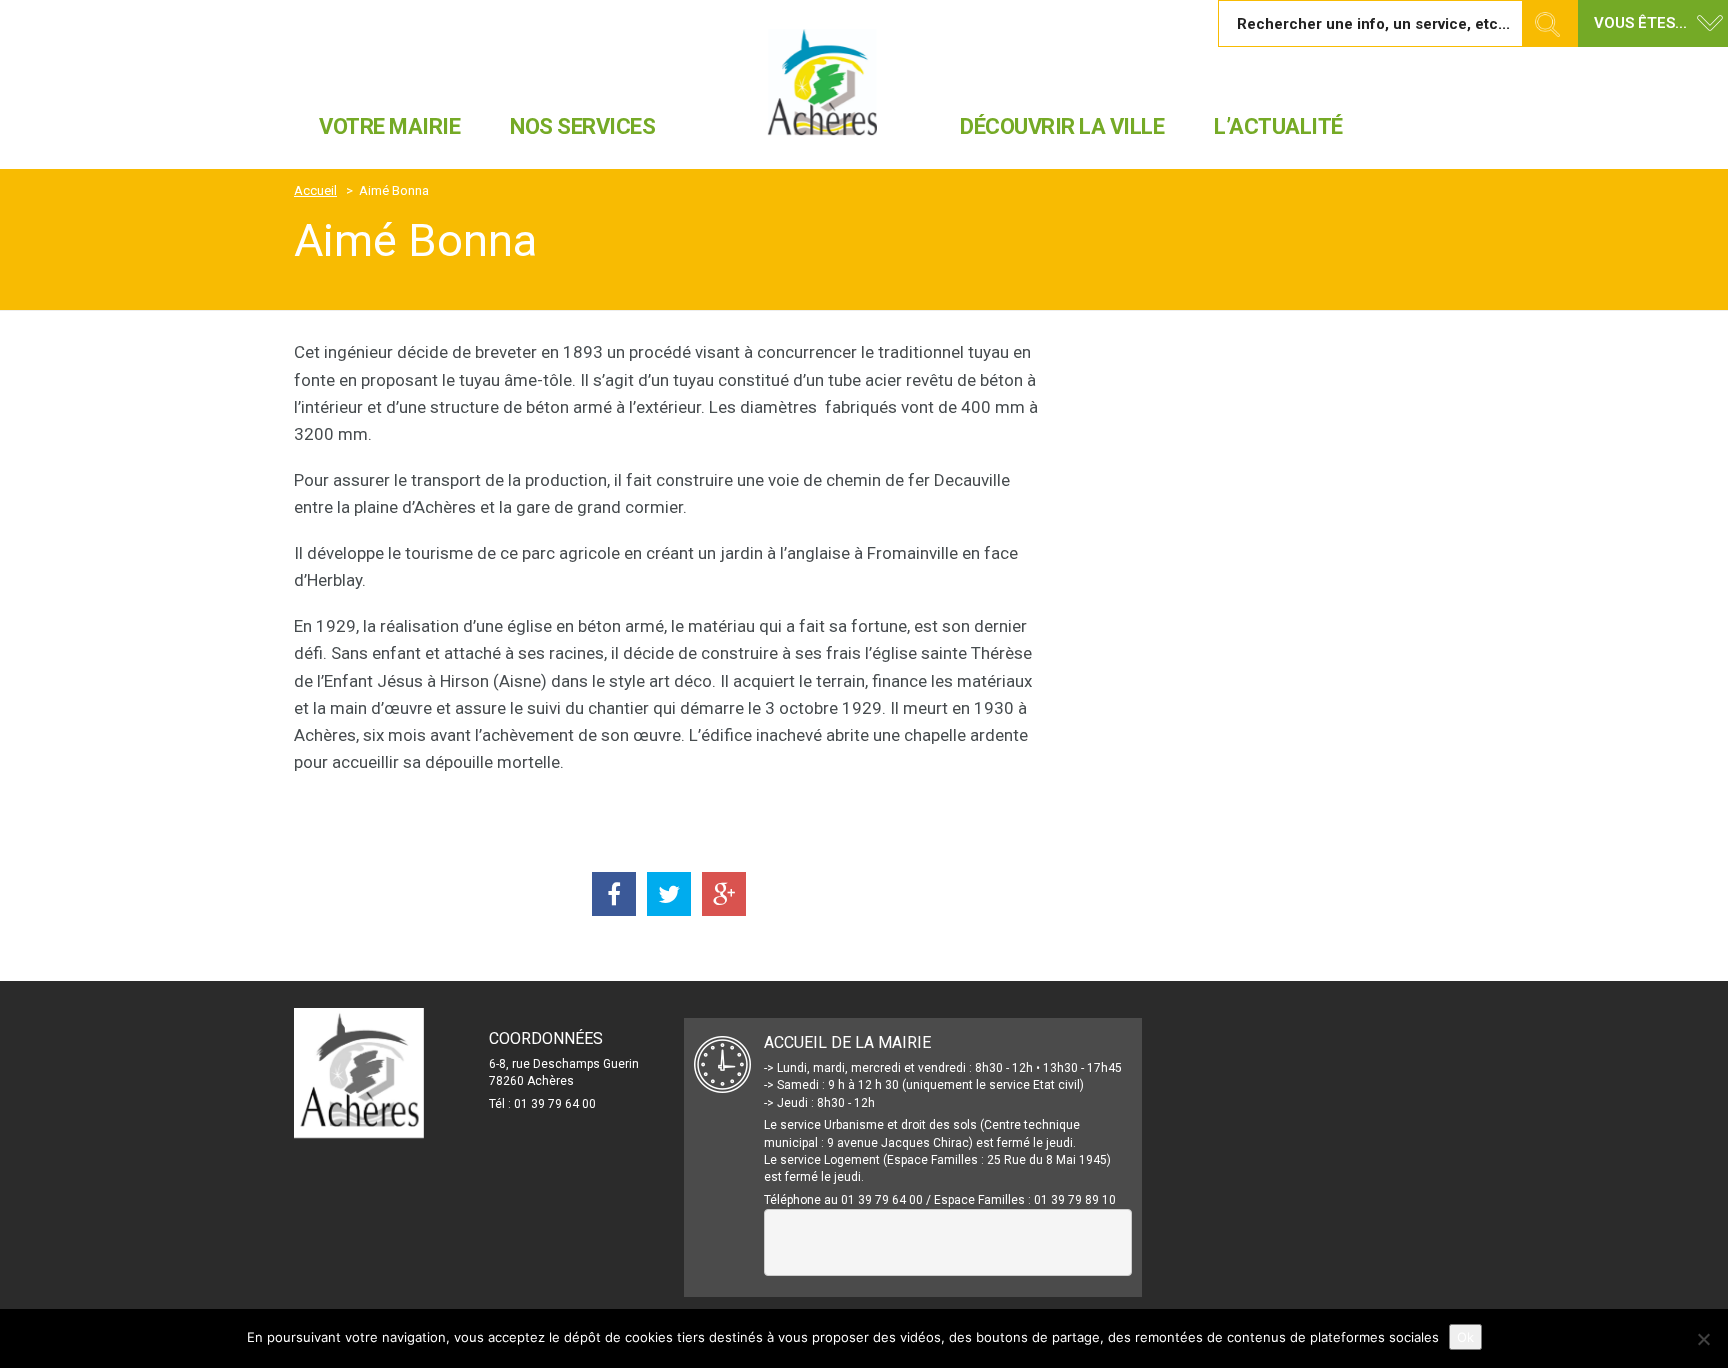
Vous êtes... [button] (1640, 23)
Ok (1465, 1337)
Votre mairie (389, 126)
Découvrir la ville (1062, 126)
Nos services (582, 126)
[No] (1703, 1339)
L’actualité (1278, 126)
